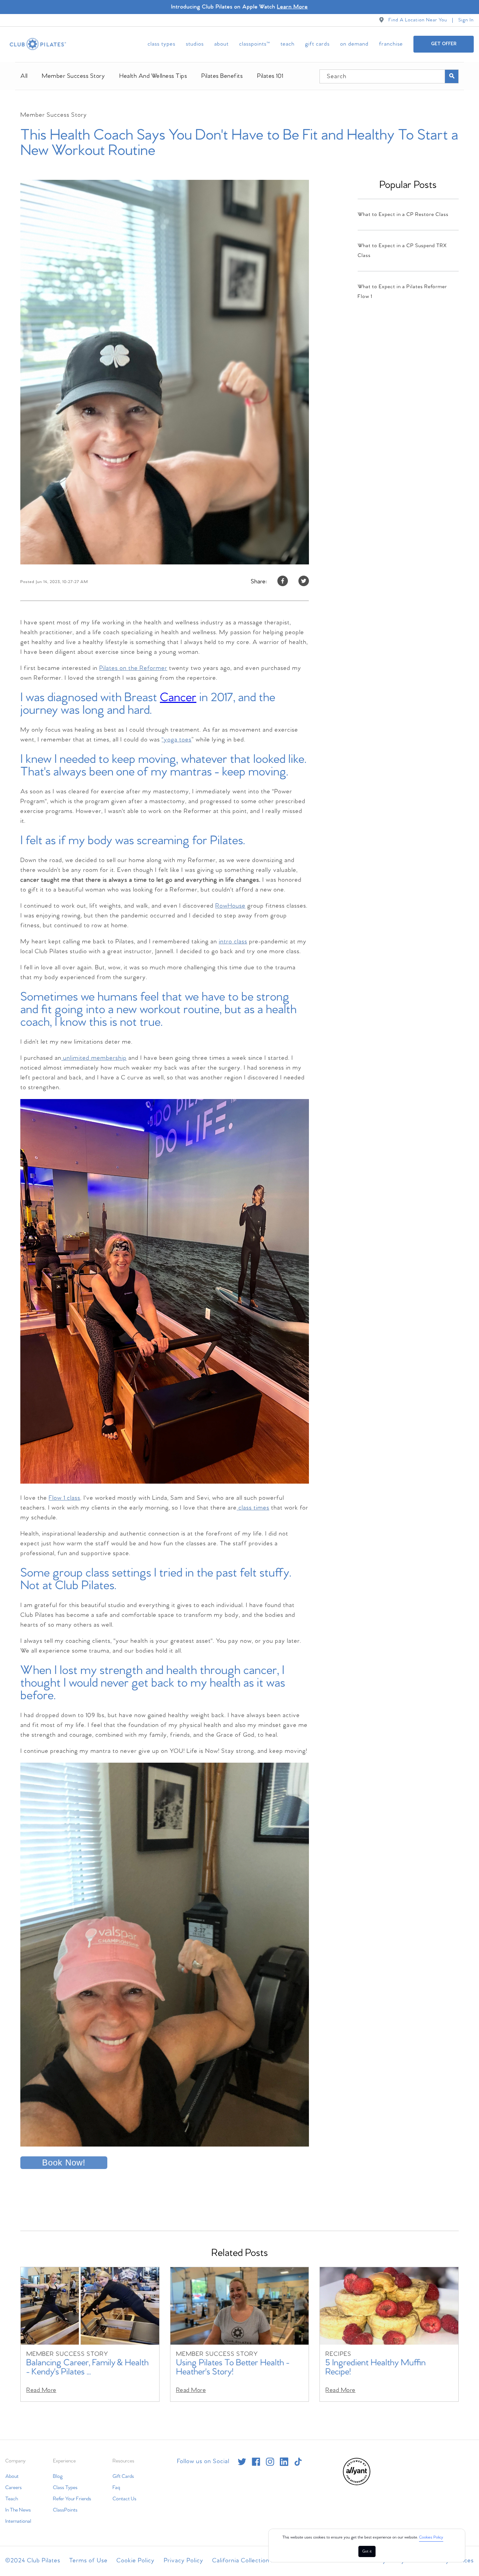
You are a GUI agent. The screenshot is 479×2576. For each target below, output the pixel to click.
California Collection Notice (251, 2561)
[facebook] (256, 2462)
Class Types (161, 44)
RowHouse (230, 906)
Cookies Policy (431, 2537)
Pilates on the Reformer (133, 668)
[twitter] (242, 2462)
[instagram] (270, 2462)
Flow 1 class (65, 1498)
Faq (116, 2488)
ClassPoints (65, 2510)
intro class (233, 942)
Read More (41, 2390)
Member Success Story (73, 76)
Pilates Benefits (222, 76)
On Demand (354, 44)
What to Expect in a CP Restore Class (403, 215)
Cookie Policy (136, 2561)
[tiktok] (298, 2462)
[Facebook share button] (283, 582)
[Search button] (452, 76)
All (24, 76)
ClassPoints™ (255, 44)
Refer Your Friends (72, 2499)
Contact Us (124, 2499)
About (221, 44)
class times (253, 1508)
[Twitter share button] (304, 582)
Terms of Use (88, 2561)
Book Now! (64, 2163)
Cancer (178, 698)
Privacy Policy (184, 2561)
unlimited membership (94, 1058)
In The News (18, 2510)
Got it (367, 2551)
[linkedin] (284, 2462)
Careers (14, 2488)
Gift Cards (317, 44)
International (18, 2521)
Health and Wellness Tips (153, 76)
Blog (58, 2476)
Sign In (466, 20)
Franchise (391, 44)
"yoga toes (177, 740)
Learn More (292, 7)
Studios (195, 44)
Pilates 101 (270, 76)
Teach (288, 44)
